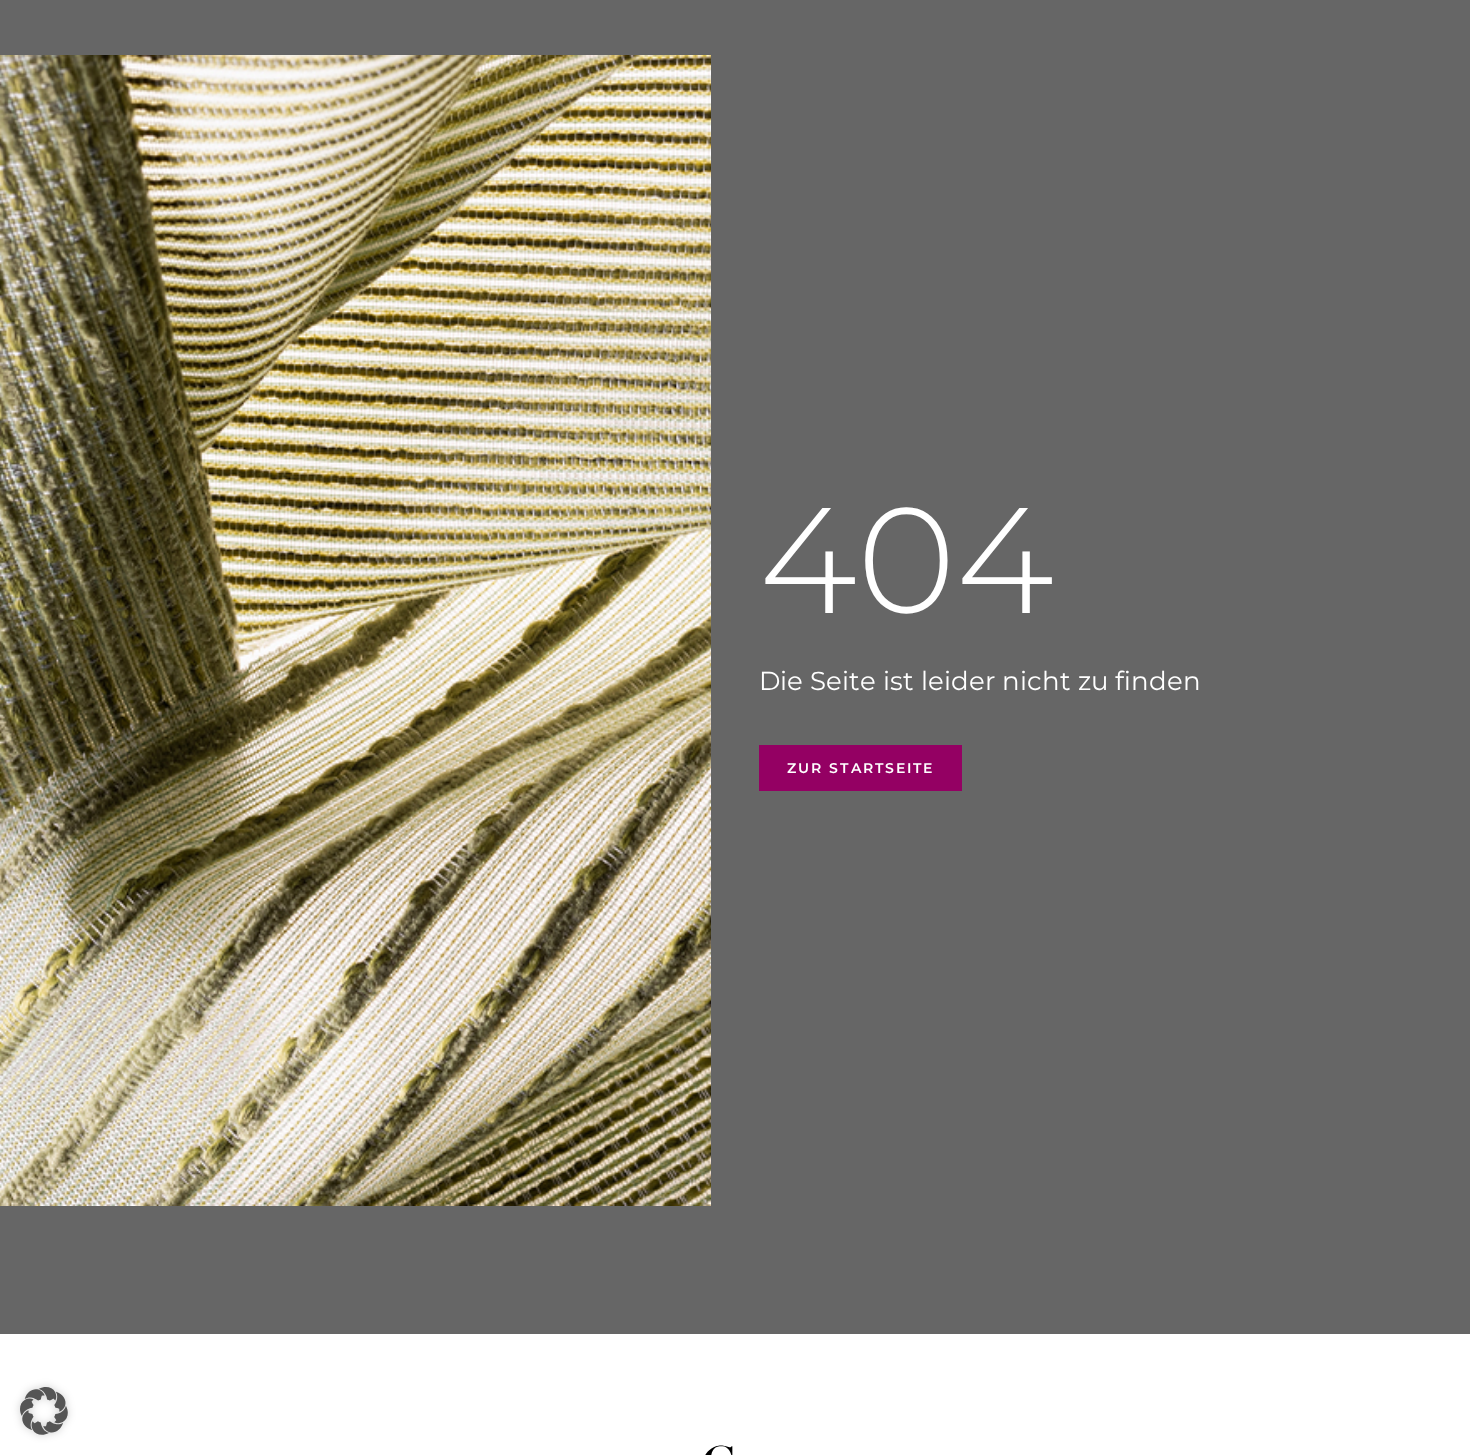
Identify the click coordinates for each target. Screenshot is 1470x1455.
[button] (44, 1411)
